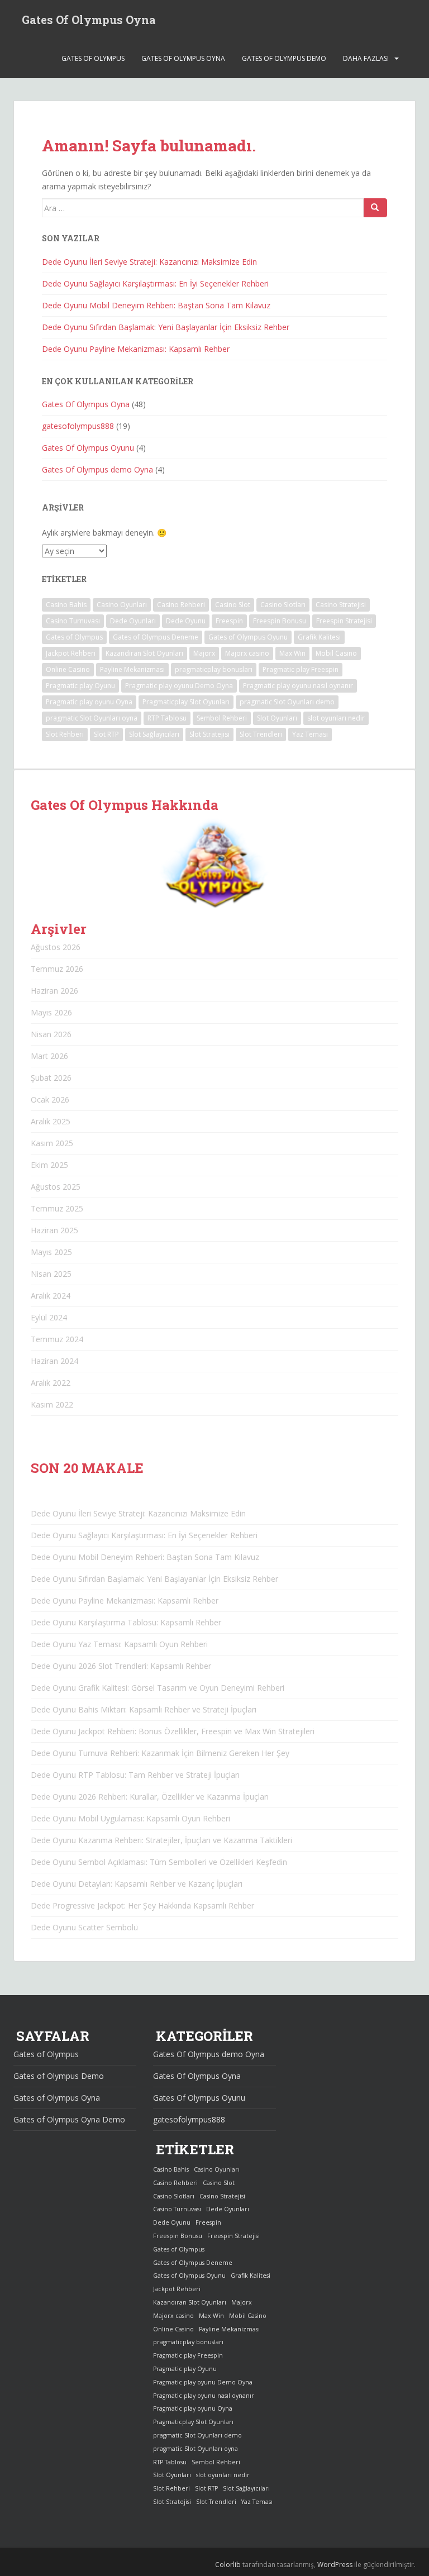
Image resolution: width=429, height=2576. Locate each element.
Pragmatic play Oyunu (80, 686)
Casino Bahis (66, 605)
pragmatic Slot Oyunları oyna (92, 718)
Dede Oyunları (133, 621)
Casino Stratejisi (341, 605)
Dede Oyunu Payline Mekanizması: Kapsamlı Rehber (136, 349)
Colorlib (228, 2565)
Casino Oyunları (122, 605)
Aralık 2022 (51, 1383)
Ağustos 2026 (56, 947)
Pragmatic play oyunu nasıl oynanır (298, 686)
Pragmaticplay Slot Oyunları (186, 702)
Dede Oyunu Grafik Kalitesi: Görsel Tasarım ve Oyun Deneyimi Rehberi (158, 1688)
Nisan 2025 (51, 1274)
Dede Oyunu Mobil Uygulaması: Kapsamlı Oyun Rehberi (130, 1818)
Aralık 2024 (51, 1296)
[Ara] (375, 208)
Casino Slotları (283, 605)
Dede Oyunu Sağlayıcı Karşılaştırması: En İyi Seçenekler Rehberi (155, 283)
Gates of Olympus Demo (284, 58)
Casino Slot (233, 605)
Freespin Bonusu (280, 621)
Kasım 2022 (52, 1404)
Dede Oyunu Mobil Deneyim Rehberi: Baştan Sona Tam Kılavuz (156, 305)
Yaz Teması (310, 734)
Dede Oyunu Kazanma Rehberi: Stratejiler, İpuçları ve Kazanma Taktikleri (161, 1840)
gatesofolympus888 (78, 426)
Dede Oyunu (186, 621)
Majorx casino (247, 653)
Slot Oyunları (277, 718)
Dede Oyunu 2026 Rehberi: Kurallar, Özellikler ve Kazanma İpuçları (150, 1797)
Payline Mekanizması (132, 669)
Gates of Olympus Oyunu (248, 637)
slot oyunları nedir (336, 718)
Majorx (204, 653)
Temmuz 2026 (57, 969)
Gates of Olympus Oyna (183, 58)
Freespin (229, 621)
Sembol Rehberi (222, 718)
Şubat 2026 (51, 1078)
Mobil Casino (336, 653)
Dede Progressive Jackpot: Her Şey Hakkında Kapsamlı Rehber (142, 1905)
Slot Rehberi (65, 734)
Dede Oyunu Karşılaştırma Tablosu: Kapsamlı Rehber (126, 1622)
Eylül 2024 (49, 1317)
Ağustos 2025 (56, 1187)
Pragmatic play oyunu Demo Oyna (179, 686)
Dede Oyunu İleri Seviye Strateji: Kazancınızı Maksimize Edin (149, 262)
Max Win (292, 653)
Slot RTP (106, 734)
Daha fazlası (366, 58)
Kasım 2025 (52, 1143)
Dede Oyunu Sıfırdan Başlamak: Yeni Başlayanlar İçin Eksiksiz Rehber (166, 327)
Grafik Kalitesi (319, 637)
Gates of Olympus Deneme (156, 637)
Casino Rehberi (181, 605)
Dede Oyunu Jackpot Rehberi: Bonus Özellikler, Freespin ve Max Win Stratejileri (173, 1731)
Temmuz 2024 (57, 1339)
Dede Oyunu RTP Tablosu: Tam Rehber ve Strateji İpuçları (135, 1775)
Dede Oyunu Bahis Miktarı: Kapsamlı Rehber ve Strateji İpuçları (144, 1709)
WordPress (335, 2565)
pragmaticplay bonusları (214, 669)
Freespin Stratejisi (344, 621)
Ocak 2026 (50, 1099)
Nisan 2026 (51, 1034)
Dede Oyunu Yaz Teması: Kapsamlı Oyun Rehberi (119, 1644)
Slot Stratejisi (209, 734)
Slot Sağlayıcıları (154, 734)
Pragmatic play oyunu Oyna (89, 702)
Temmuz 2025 (57, 1208)
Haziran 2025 (54, 1230)
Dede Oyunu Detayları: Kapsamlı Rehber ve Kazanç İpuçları (137, 1884)
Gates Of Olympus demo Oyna (97, 469)
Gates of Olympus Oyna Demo (69, 2119)
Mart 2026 (49, 1056)
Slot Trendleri (261, 734)
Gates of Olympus (93, 58)
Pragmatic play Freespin (301, 669)
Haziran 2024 (54, 1361)
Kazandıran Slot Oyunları (144, 653)
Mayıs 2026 (51, 1012)
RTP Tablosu (167, 718)
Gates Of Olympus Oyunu (88, 448)
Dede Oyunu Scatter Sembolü (84, 1927)
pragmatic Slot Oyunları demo (287, 702)
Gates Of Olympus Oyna (89, 20)
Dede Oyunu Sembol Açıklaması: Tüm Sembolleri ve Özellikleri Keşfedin (159, 1862)
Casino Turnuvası (73, 621)
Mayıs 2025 (51, 1252)
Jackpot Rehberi (71, 653)
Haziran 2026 (54, 991)
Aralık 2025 (51, 1121)
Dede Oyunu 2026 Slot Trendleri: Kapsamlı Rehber (121, 1666)
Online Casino (68, 669)
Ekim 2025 (49, 1165)
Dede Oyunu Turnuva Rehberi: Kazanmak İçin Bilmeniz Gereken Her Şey (160, 1753)
